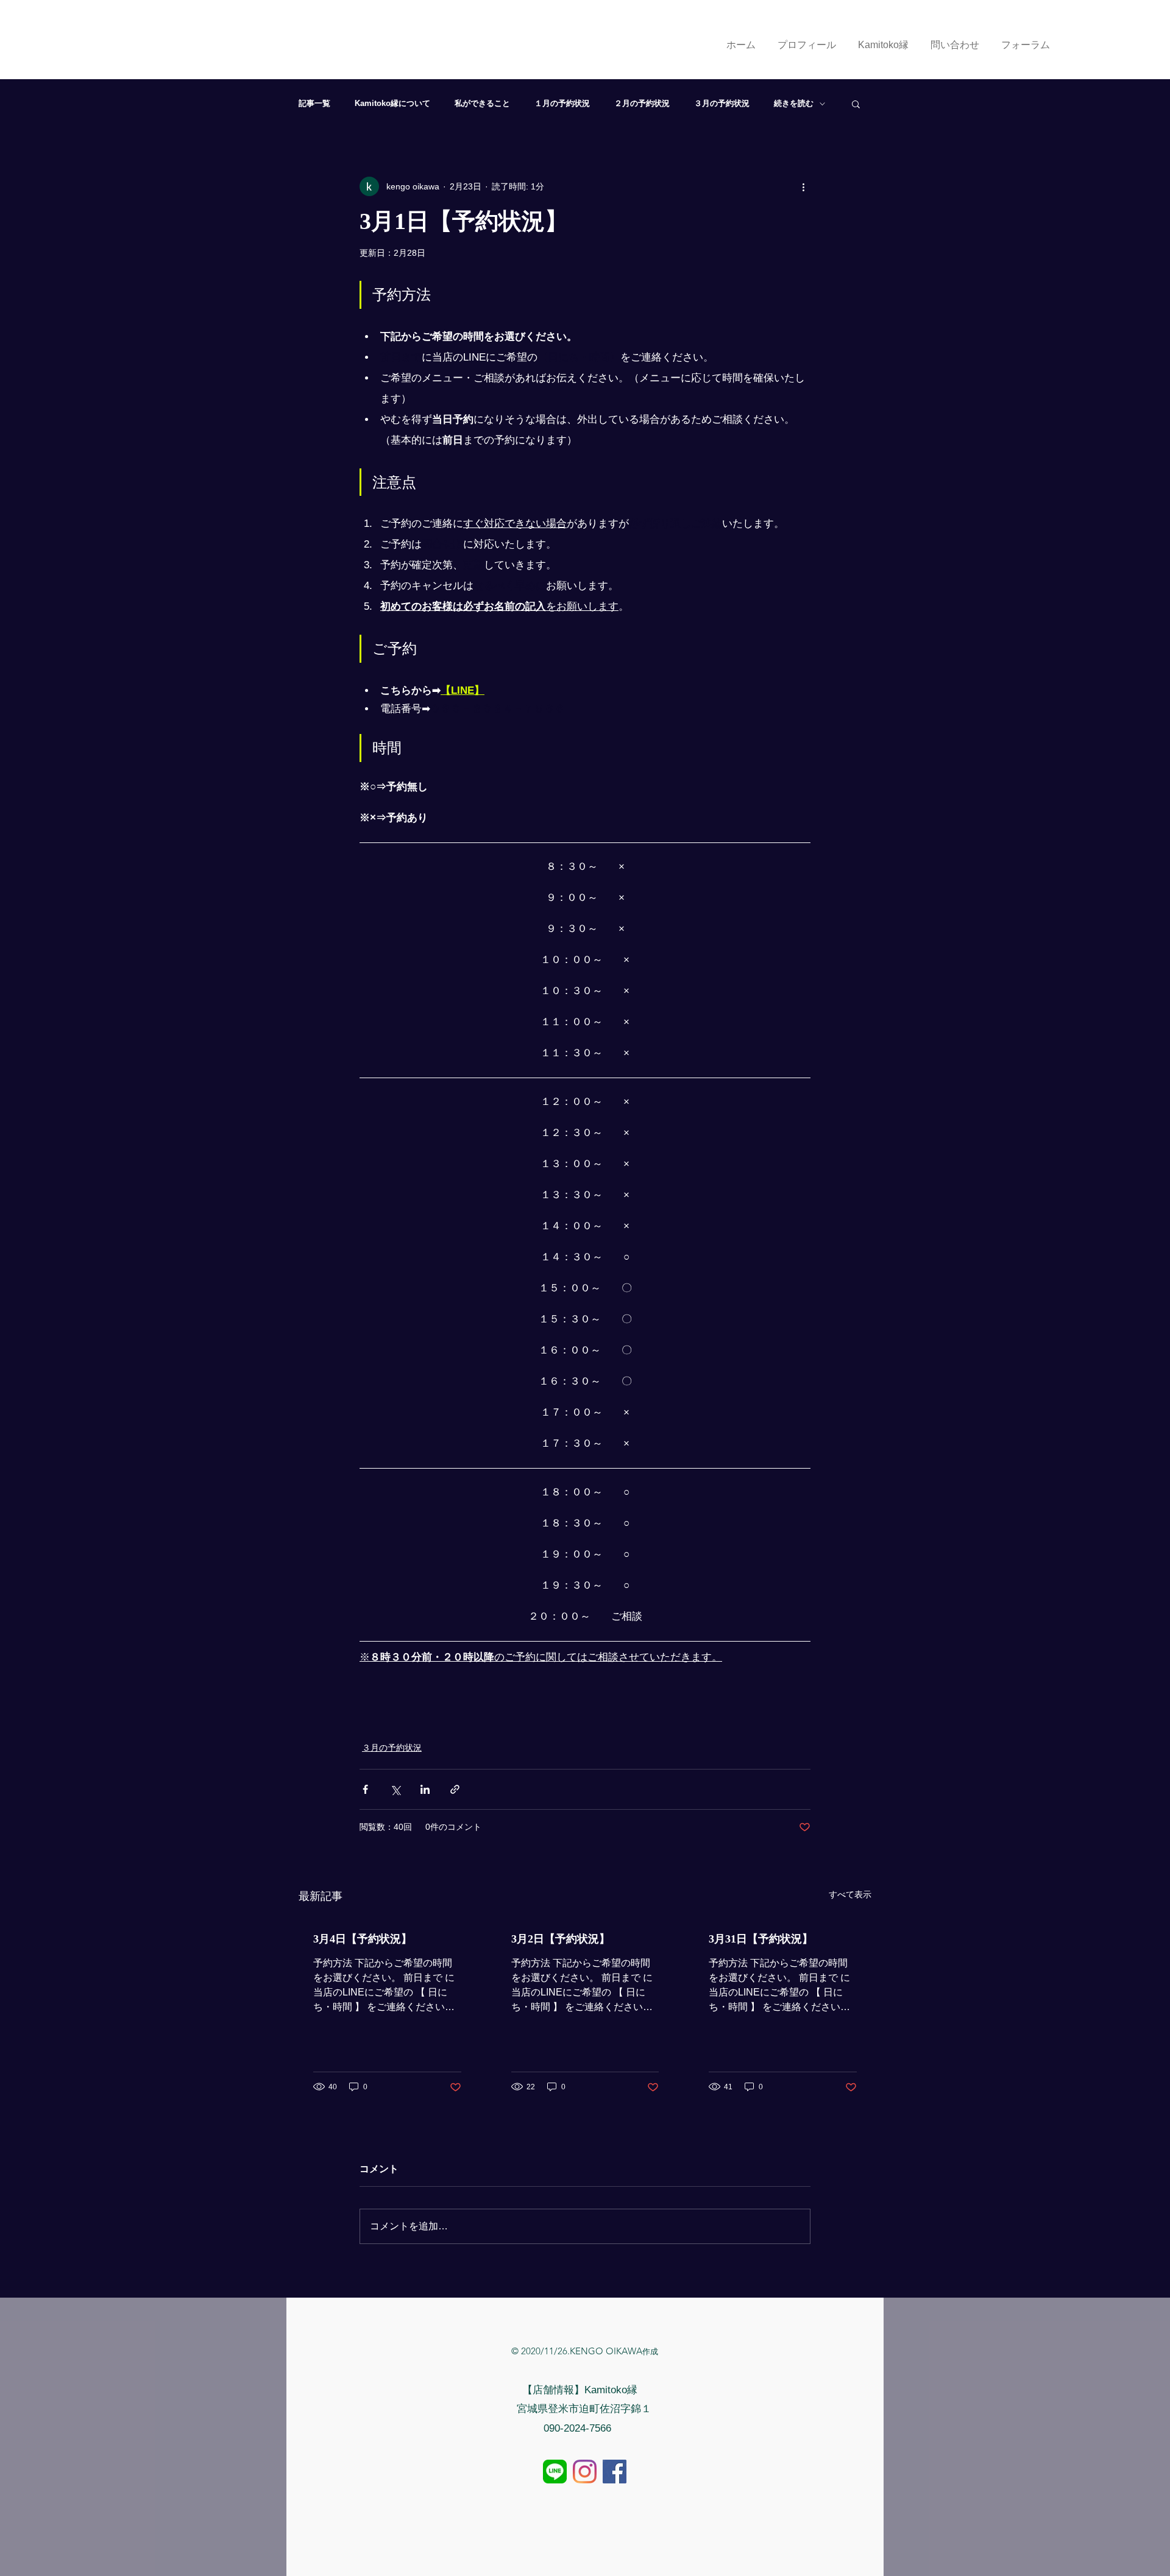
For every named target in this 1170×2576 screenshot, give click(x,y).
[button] (856, 104)
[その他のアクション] (803, 186)
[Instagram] (585, 2472)
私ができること (482, 103)
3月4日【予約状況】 (363, 1939)
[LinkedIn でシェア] (425, 1789)
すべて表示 (850, 1894)
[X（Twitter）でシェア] (395, 1789)
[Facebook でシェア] (365, 1789)
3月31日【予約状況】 (761, 1939)
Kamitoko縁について (392, 103)
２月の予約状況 (642, 103)
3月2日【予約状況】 (561, 1939)
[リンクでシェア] (455, 1789)
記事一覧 (314, 103)
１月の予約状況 (562, 103)
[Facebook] (615, 2472)
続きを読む (794, 103)
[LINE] (555, 2472)
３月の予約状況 (722, 103)
